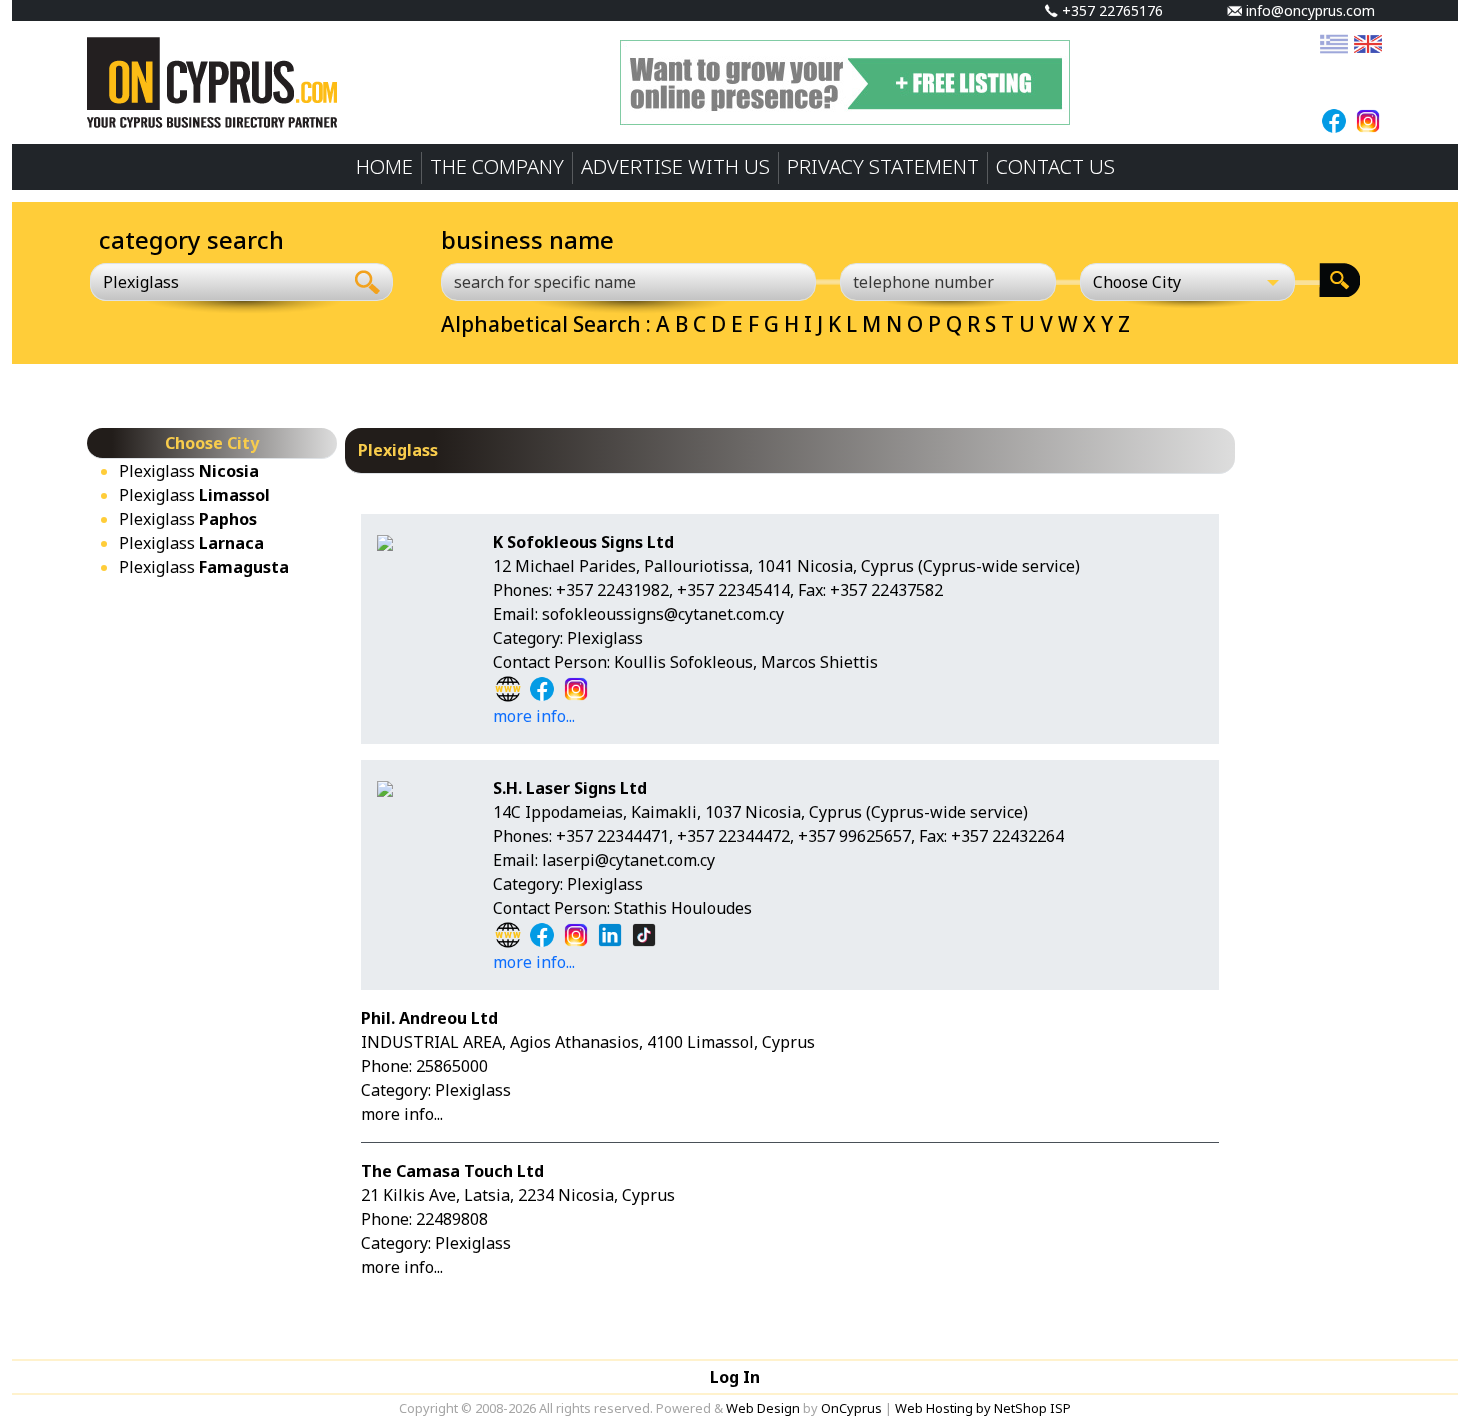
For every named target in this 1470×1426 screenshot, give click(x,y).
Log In (735, 1377)
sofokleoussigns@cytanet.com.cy (663, 614)
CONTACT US (1055, 166)
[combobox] (216, 282)
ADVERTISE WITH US (675, 166)
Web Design (763, 1408)
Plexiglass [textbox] (141, 282)
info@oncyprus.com (1308, 10)
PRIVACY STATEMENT (883, 166)
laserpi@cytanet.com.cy (628, 860)
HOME (384, 166)
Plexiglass (189, 471)
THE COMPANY (497, 166)
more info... (534, 716)
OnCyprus (851, 1408)
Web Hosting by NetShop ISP (983, 1408)
